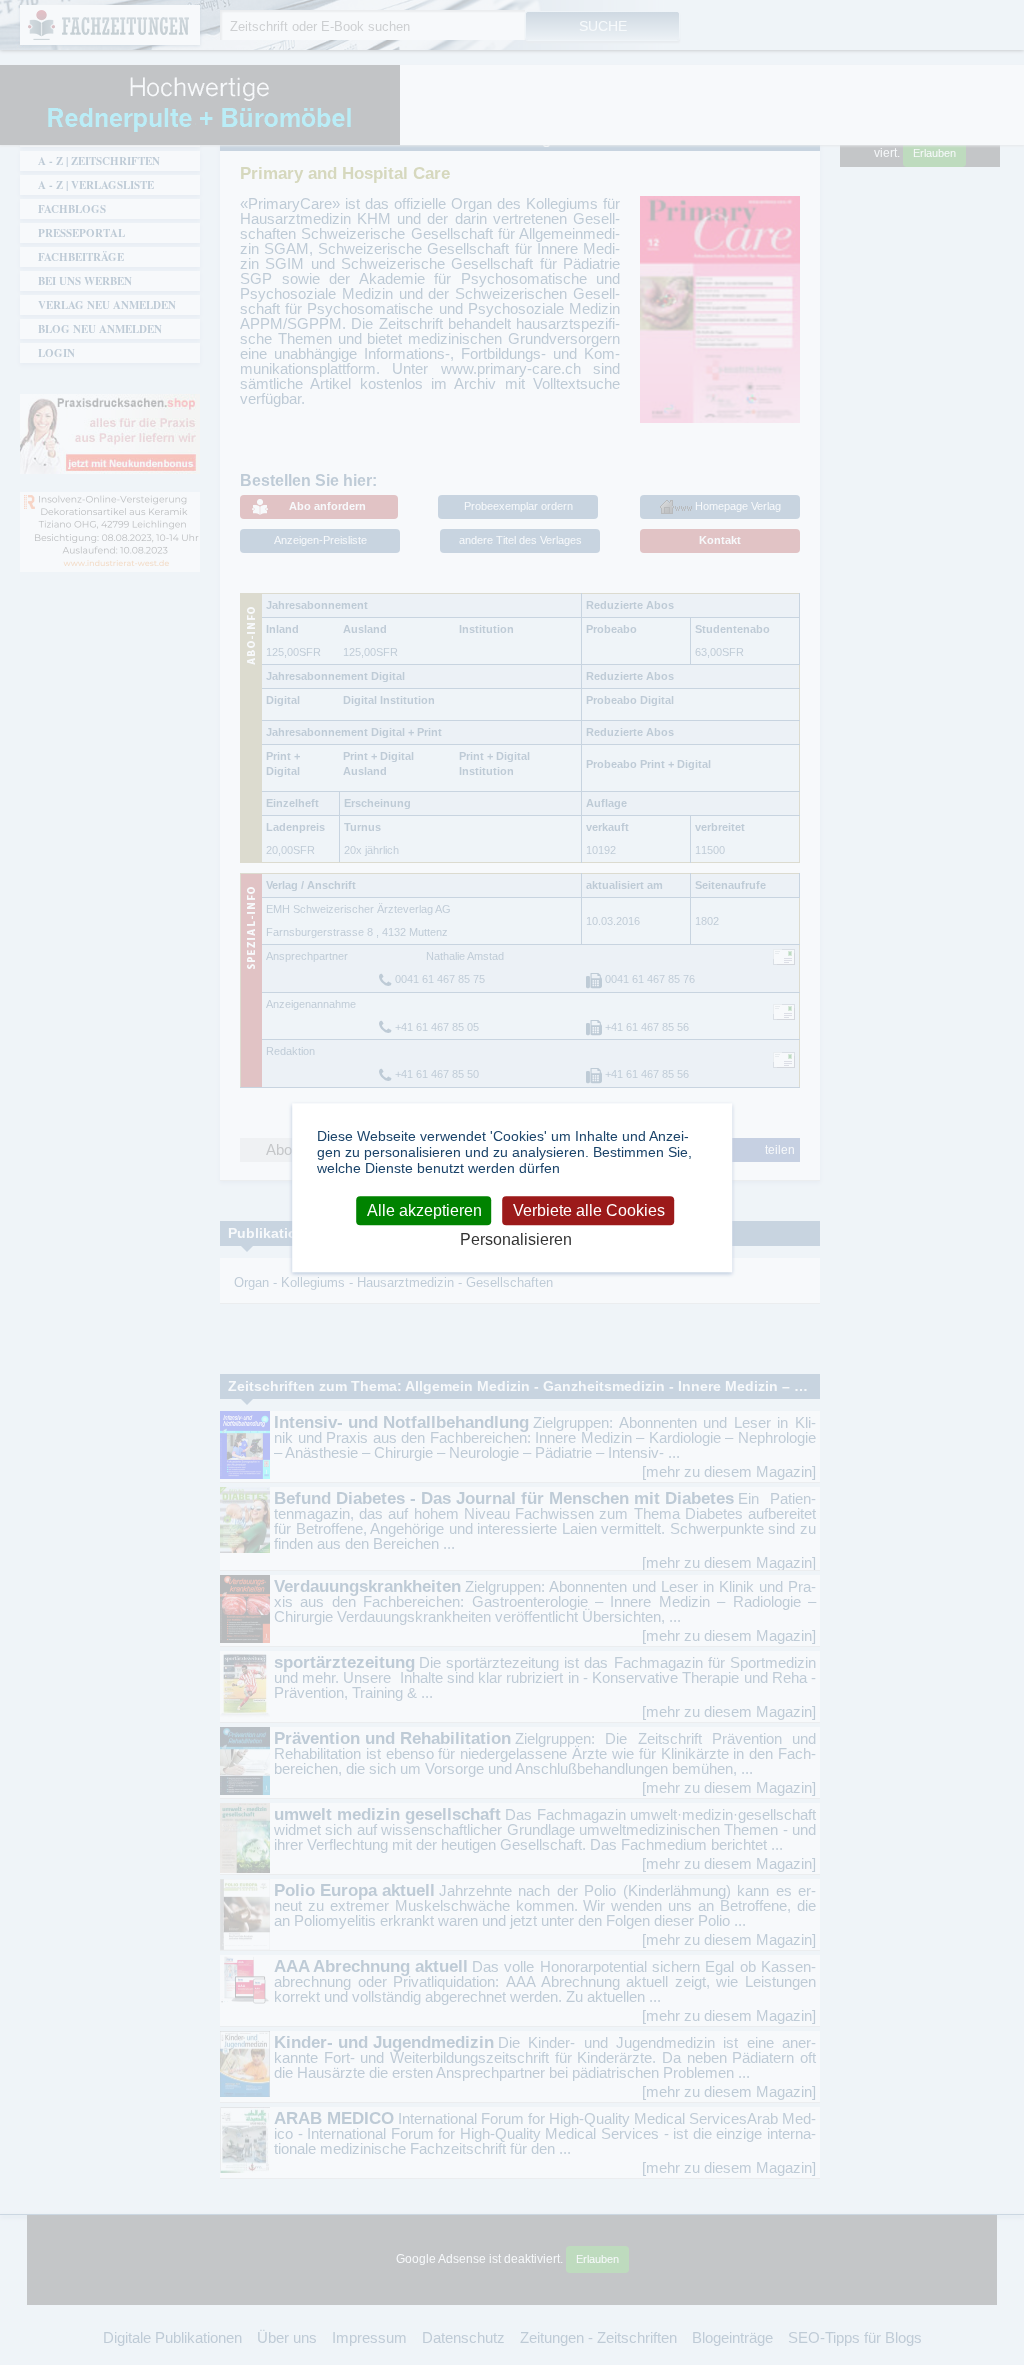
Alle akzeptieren (424, 1210)
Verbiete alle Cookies (589, 1210)
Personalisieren (516, 1239)
